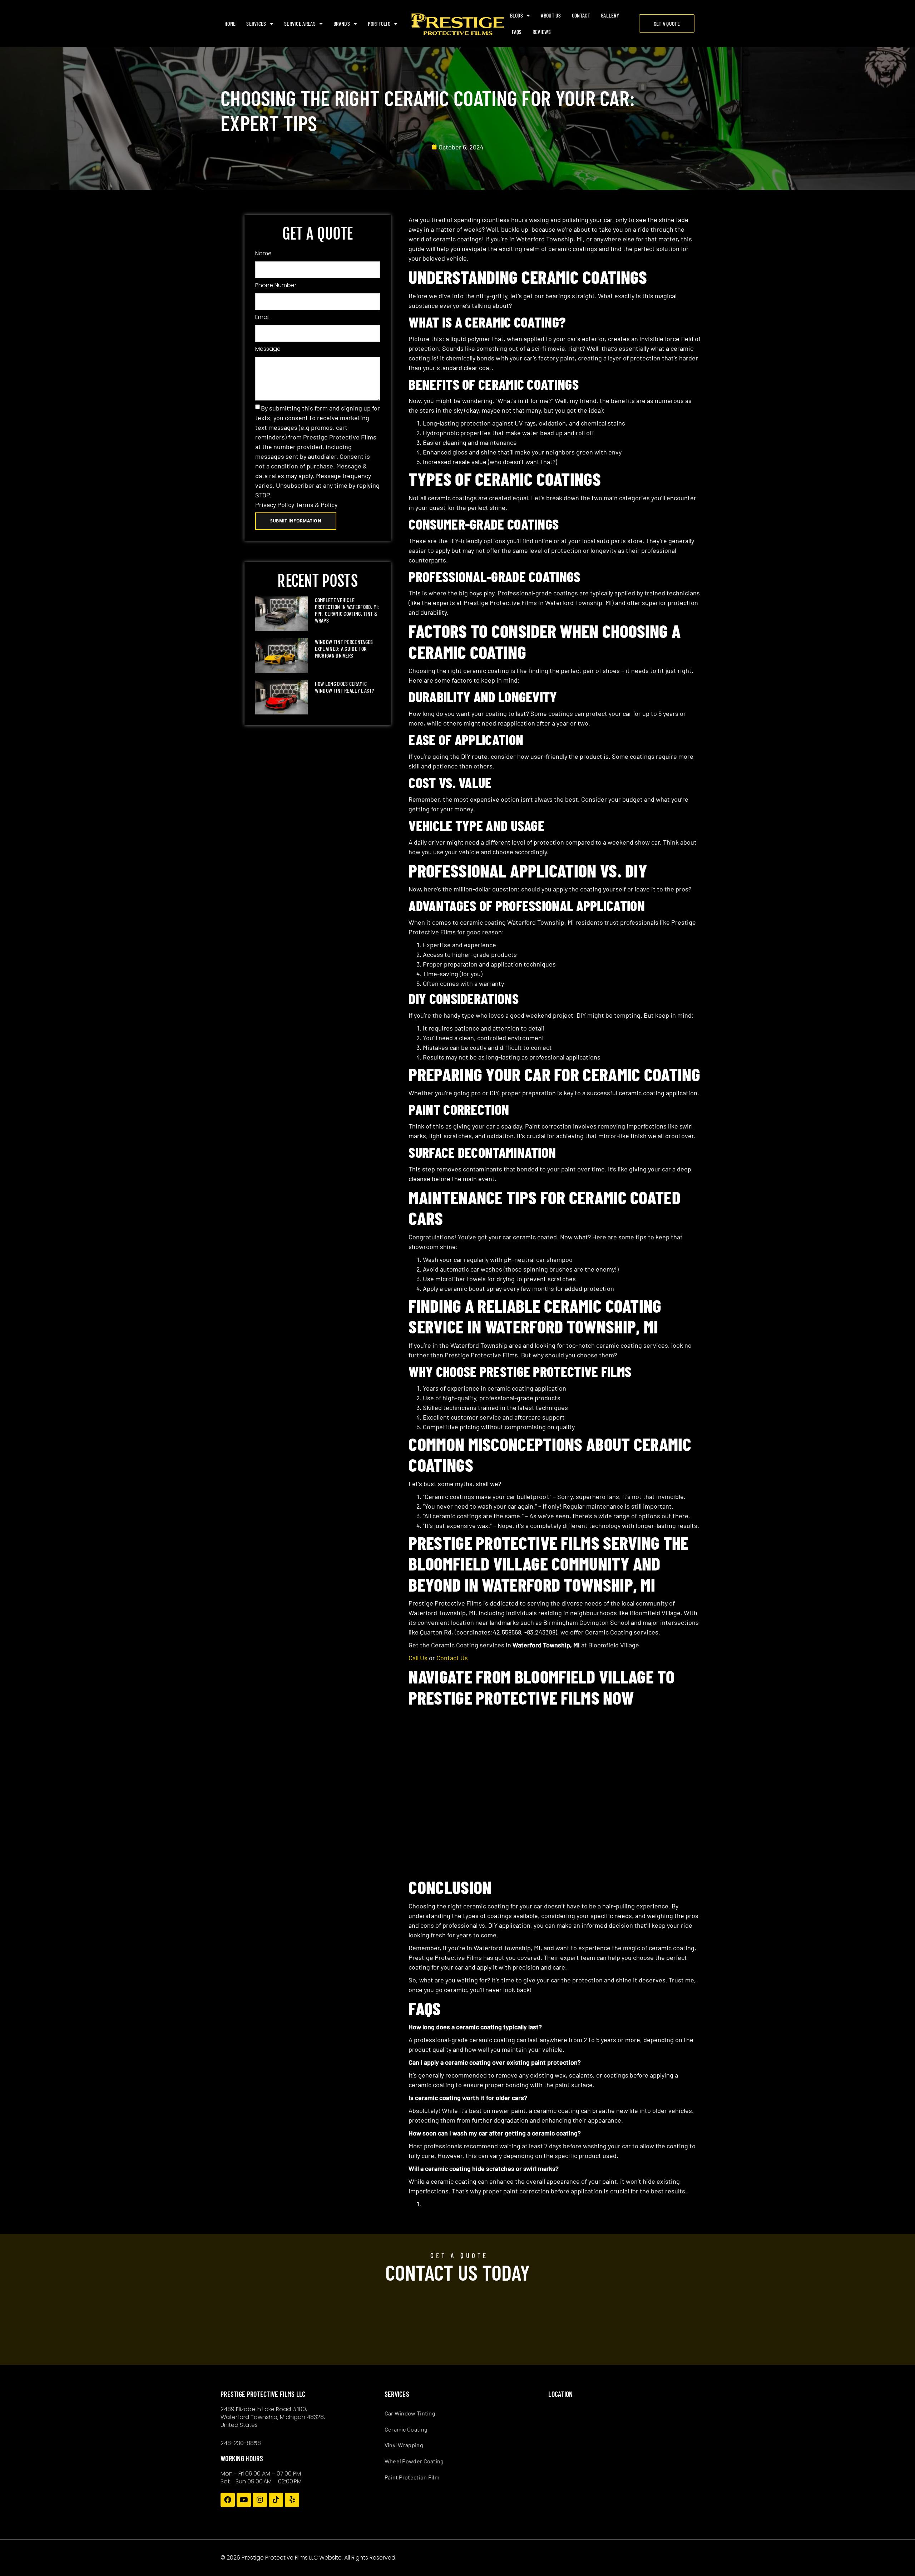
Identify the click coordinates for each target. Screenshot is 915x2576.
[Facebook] (228, 2500)
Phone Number (276, 285)
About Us (551, 15)
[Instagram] (260, 2500)
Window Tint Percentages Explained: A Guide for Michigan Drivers (344, 648)
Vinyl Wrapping (404, 2445)
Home (230, 23)
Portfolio (379, 23)
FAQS (517, 32)
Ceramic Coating (406, 2429)
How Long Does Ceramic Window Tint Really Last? (345, 687)
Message (268, 349)
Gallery (610, 15)
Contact (581, 15)
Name (263, 253)
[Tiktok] (276, 2500)
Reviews (542, 32)
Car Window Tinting (410, 2413)
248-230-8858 (241, 2443)
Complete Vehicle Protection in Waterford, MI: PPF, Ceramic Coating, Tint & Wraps (347, 610)
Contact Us (452, 1658)
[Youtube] (244, 2500)
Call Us (418, 1658)
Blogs (517, 15)
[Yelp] (292, 2500)
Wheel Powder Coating (414, 2461)
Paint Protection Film (412, 2477)
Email (262, 317)
